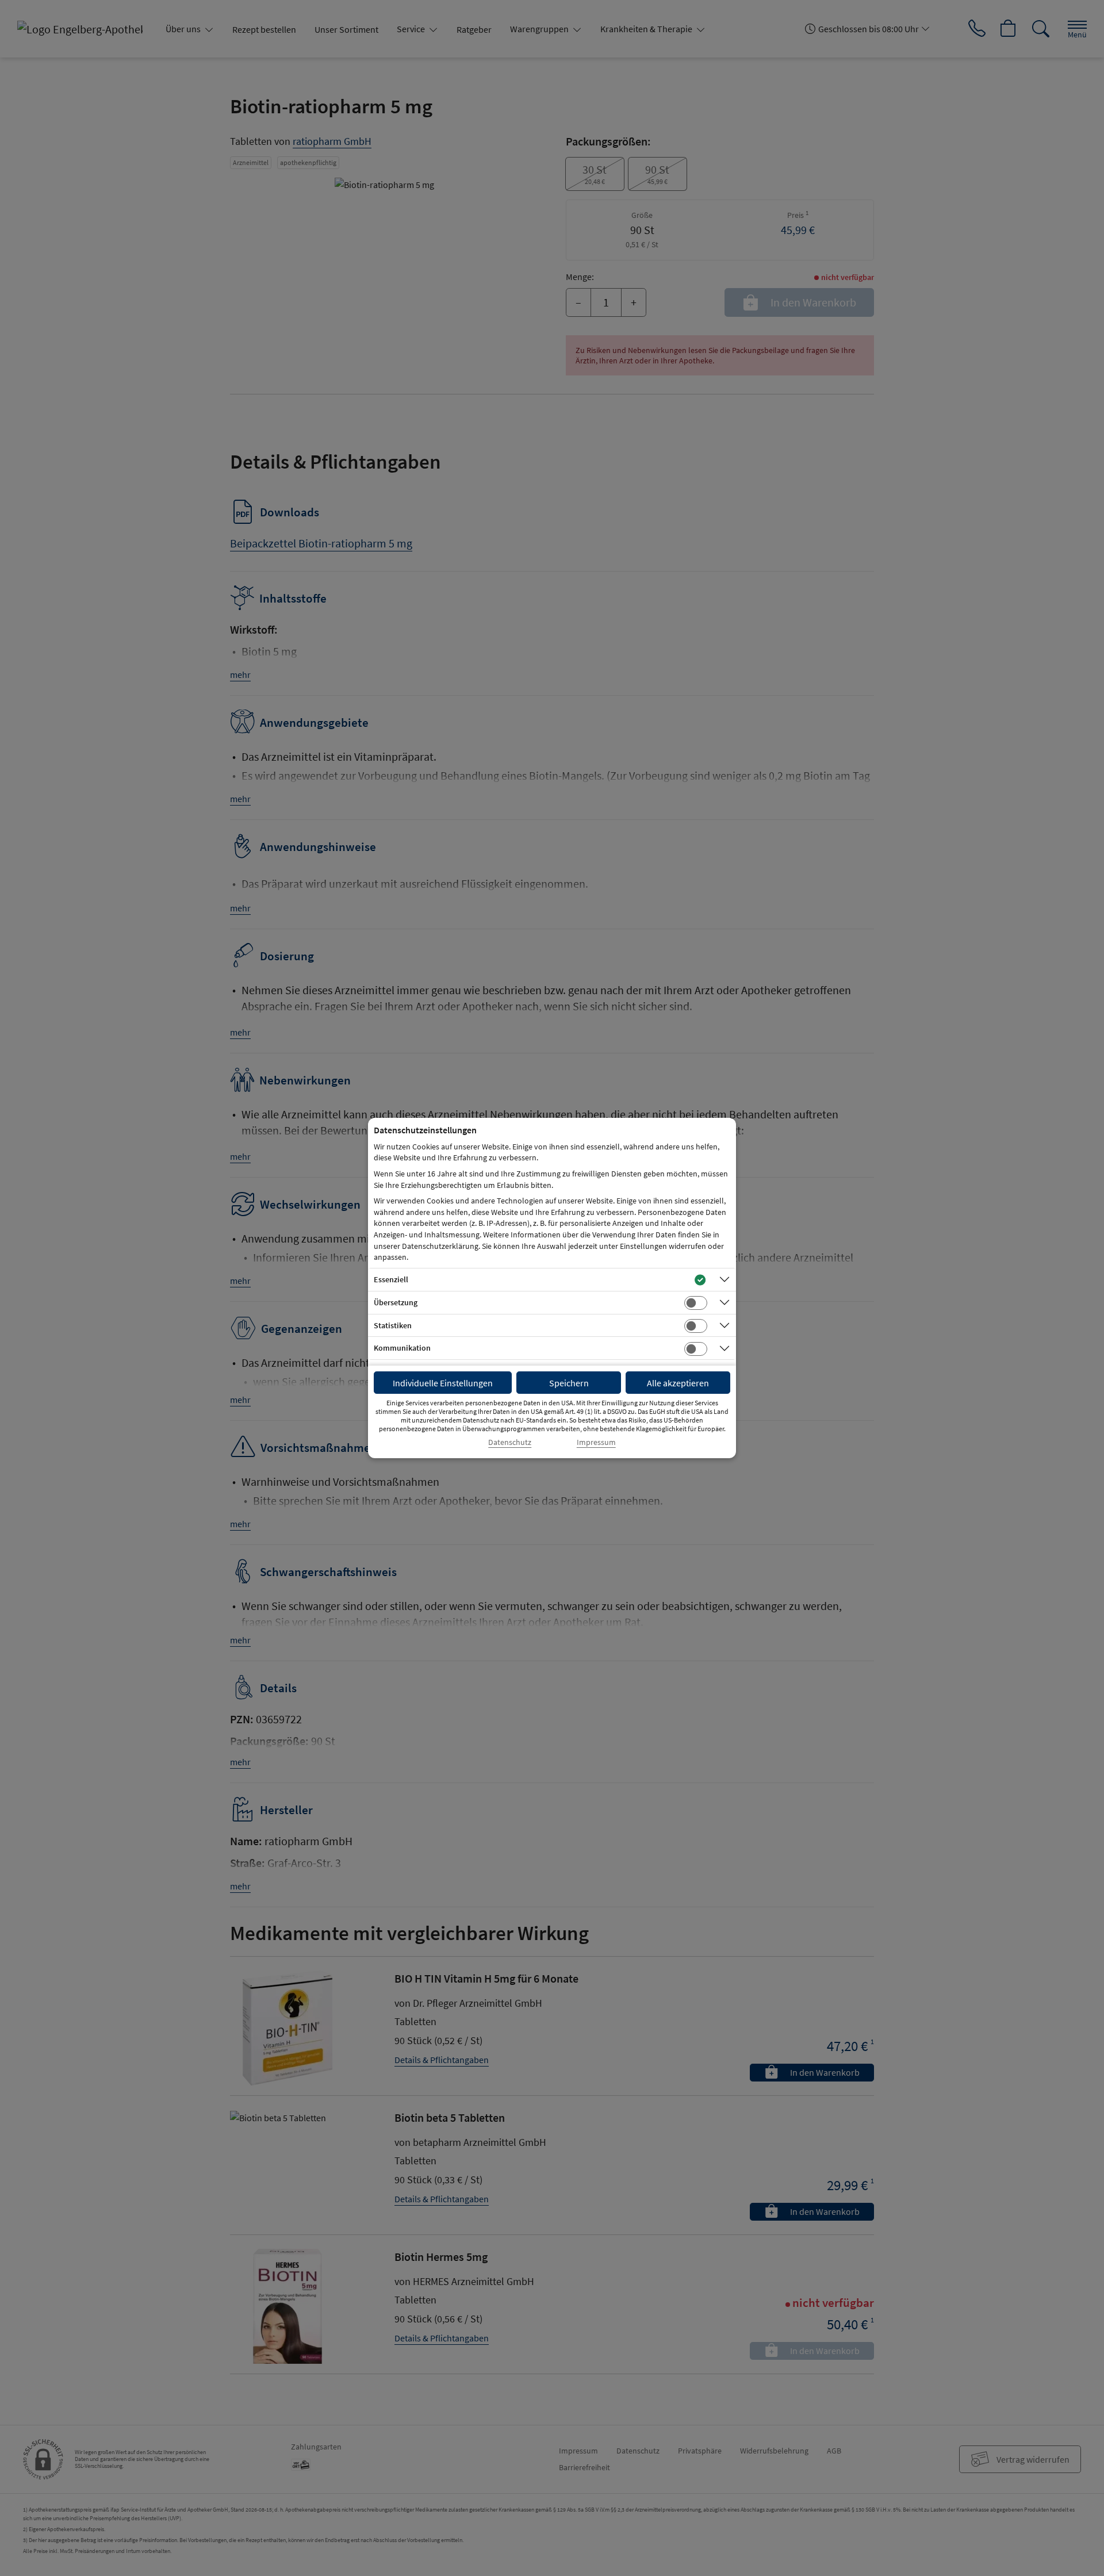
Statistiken (393, 1325)
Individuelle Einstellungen (443, 1383)
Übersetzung (396, 1302)
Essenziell (391, 1279)
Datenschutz (510, 1442)
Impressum (596, 1442)
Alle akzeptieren (678, 1383)
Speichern (569, 1383)
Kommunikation (402, 1348)
